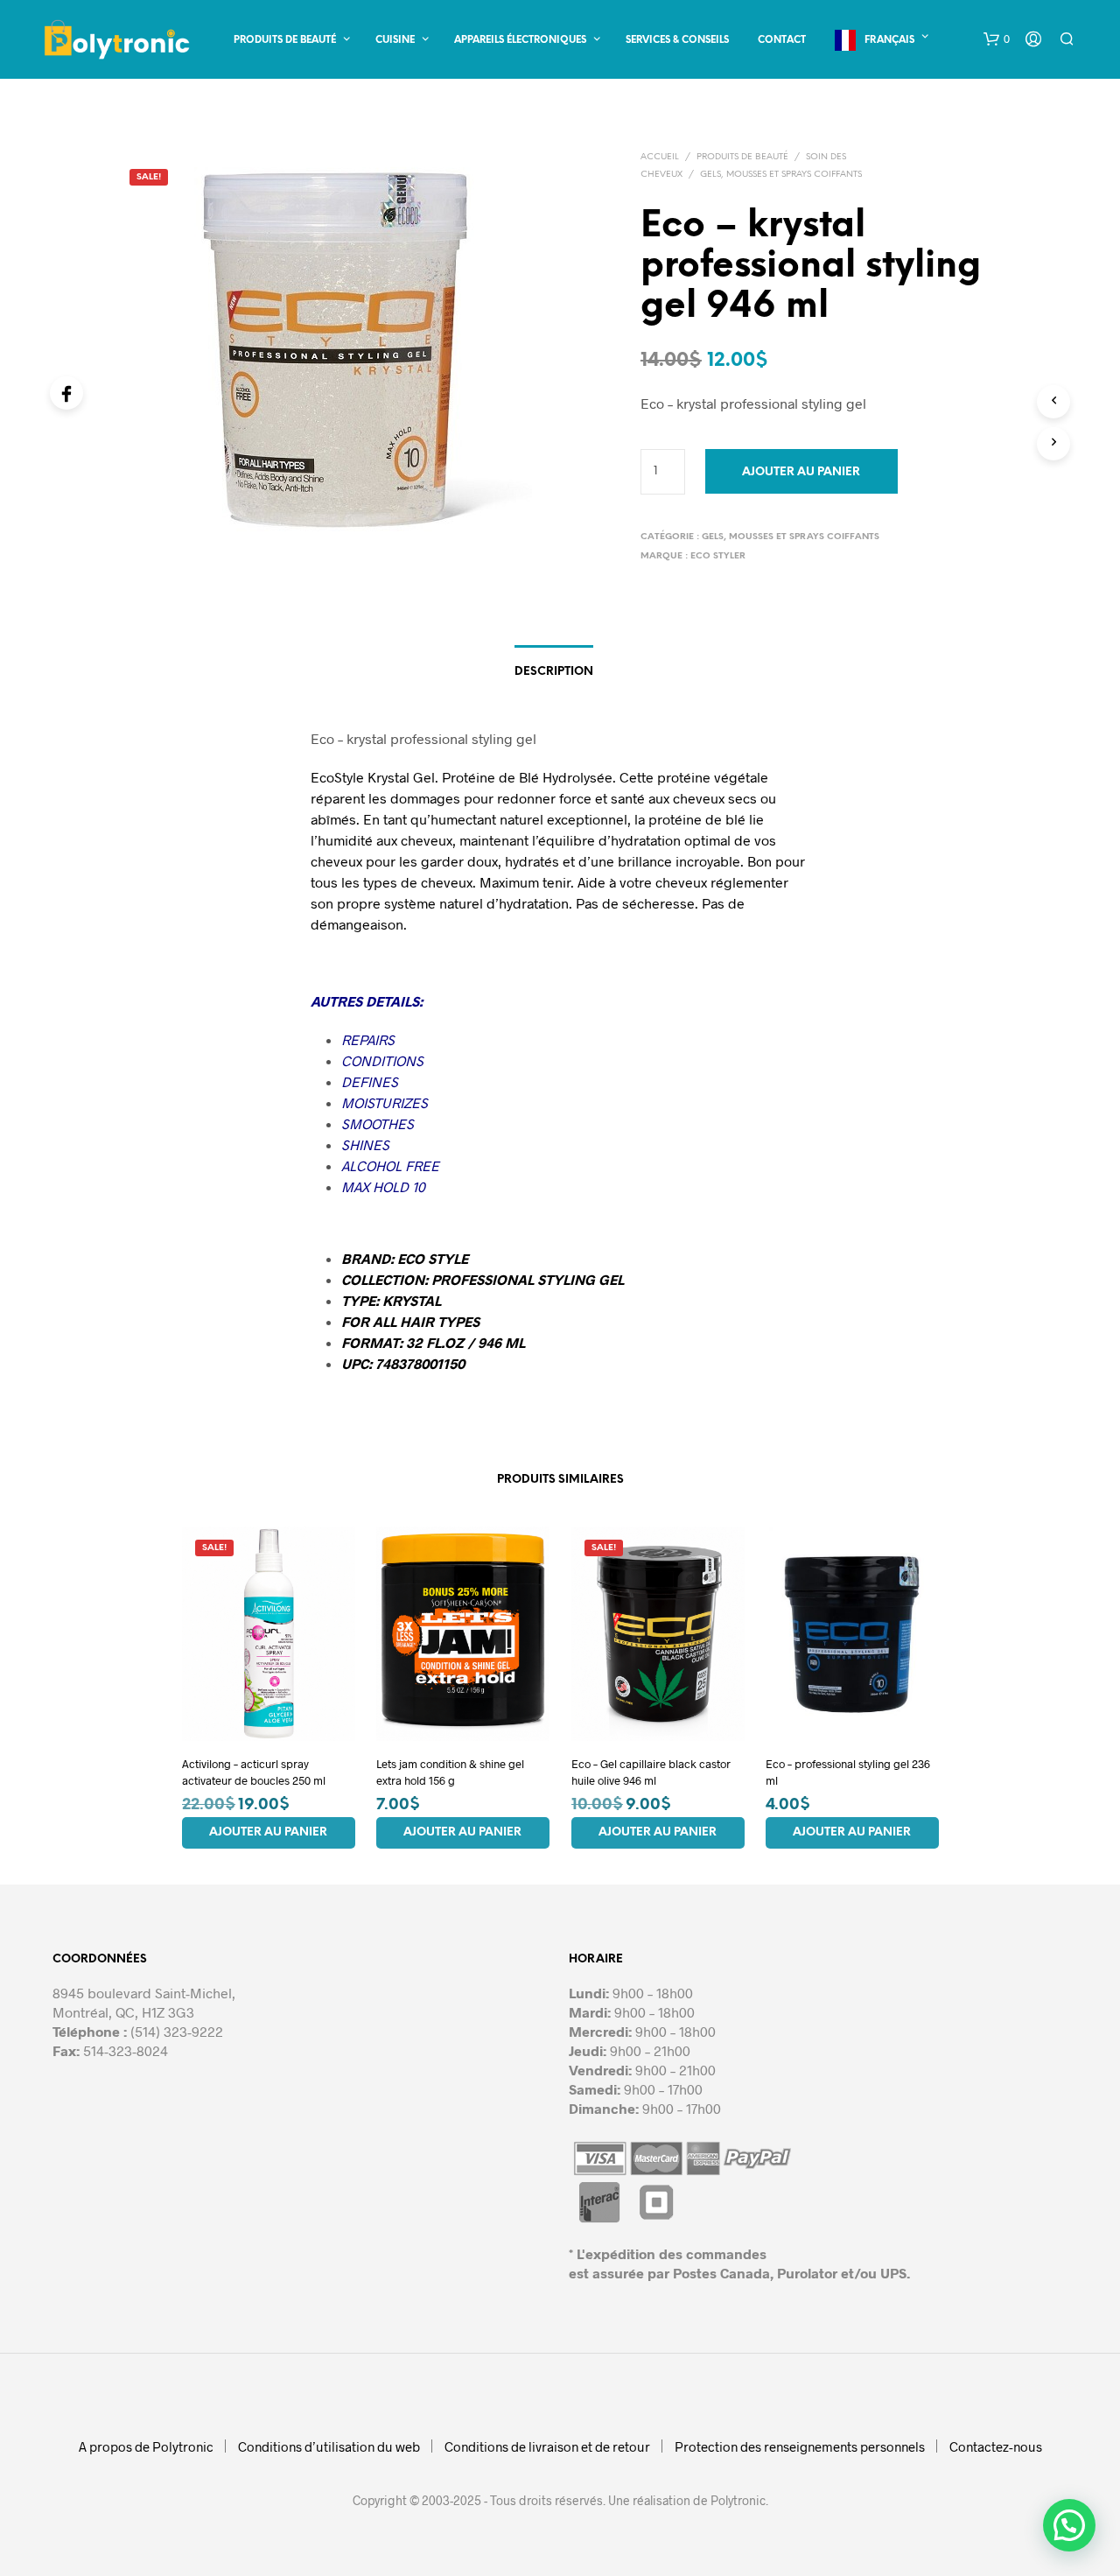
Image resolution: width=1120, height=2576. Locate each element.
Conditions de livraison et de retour (547, 2446)
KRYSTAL (412, 1300)
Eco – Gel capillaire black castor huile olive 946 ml (651, 1772)
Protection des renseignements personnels (800, 2446)
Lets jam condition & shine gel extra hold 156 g (450, 1772)
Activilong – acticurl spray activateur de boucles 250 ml (254, 1772)
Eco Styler (718, 556)
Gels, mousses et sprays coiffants (781, 175)
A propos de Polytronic (146, 2446)
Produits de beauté (285, 40)
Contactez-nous (996, 2446)
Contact (782, 40)
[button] (997, 39)
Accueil (660, 157)
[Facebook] (66, 393)
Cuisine (395, 40)
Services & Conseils (677, 40)
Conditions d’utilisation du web (329, 2446)
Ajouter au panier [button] (268, 1832)
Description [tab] (554, 672)
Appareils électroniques (520, 40)
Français (889, 40)
